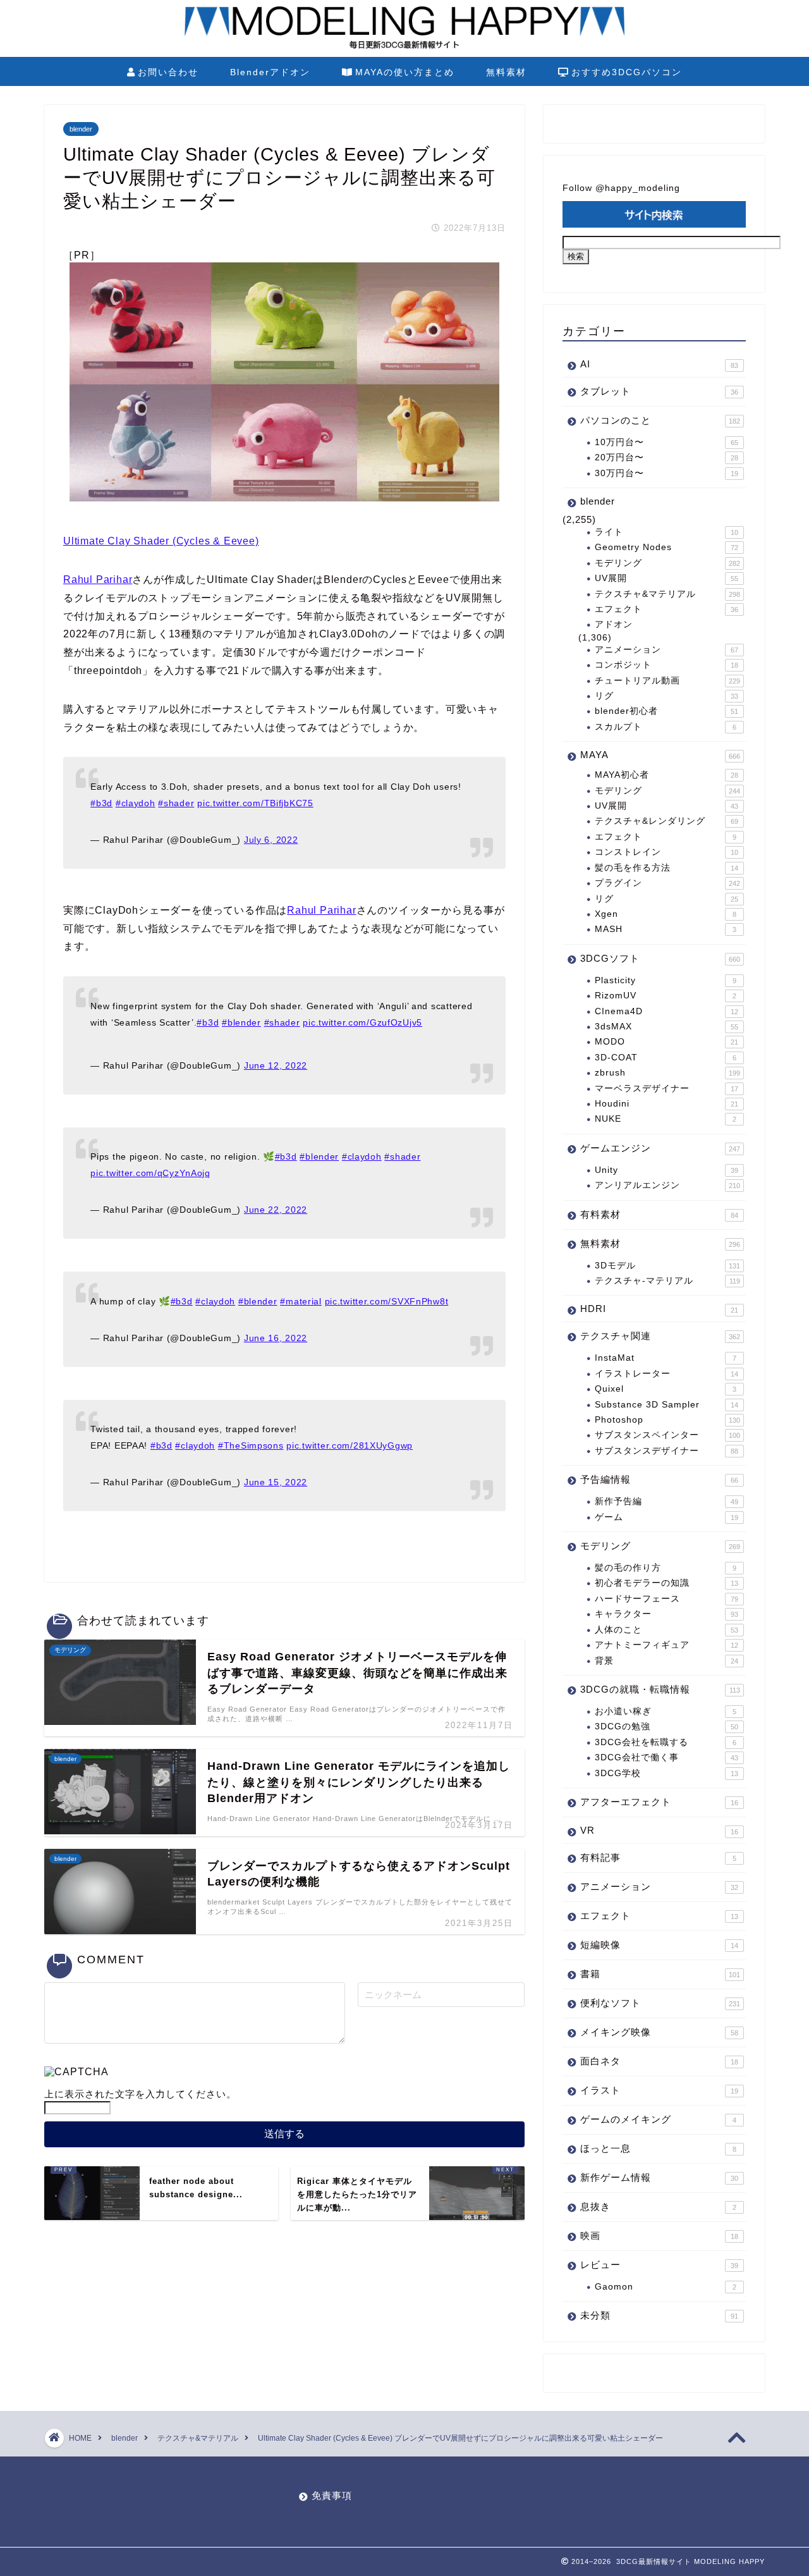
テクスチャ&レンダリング (666, 821)
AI (659, 364)
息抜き (658, 2206)
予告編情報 (659, 1479)
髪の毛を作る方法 (666, 868)
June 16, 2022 (276, 1338)
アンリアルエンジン (667, 1185)
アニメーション (666, 650)
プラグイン (667, 883)
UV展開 (666, 578)
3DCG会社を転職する (666, 1742)
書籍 (660, 1974)
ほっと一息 (658, 2148)
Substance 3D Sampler (666, 1405)
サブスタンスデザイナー (666, 1451)
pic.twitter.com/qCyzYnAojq (150, 1173)
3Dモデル (667, 1266)
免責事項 (332, 2495)
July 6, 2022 (271, 840)
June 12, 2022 (276, 1065)
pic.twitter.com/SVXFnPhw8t (387, 1301)
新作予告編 (666, 1501)
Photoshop (667, 1420)
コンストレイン (666, 852)
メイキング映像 (659, 2032)
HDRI (659, 1309)
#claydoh (136, 803)
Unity (666, 1170)
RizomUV (666, 996)
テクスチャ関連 (660, 1336)
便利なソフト (660, 2003)
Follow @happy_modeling (621, 188)
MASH (666, 929)
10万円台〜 (666, 442)
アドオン (614, 624)
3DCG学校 (666, 1773)
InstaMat (666, 1358)
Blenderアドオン (270, 72)
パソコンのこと (660, 420)
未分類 (659, 2315)
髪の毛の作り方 (666, 1568)
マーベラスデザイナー (666, 1089)
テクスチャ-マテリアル (667, 1281)
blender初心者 (666, 711)
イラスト (659, 2090)
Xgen (666, 914)
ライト (666, 532)
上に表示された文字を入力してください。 (140, 2094)
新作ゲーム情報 (659, 2177)
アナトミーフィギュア (666, 1645)
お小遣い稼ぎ (666, 1711)
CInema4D (666, 1011)
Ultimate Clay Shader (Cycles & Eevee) (161, 541)
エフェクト (666, 609)
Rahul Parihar (98, 580)
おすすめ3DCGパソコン (627, 72)
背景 (666, 1661)
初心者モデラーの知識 (666, 1583)
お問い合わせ (168, 72)
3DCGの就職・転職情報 (660, 1689)
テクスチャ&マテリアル (667, 594)
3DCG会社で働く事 (666, 1757)
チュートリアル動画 (667, 681)
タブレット (659, 391)
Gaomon (666, 2287)
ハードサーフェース (666, 1599)
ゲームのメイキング (658, 2119)
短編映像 (659, 1945)
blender (81, 129)
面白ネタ (659, 2061)
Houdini (666, 1104)
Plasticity (666, 980)
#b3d (101, 803)
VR (659, 1830)
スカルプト (666, 727)
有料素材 (659, 1214)
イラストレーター (666, 1374)
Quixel (666, 1389)
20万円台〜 (666, 457)
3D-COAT (666, 1058)
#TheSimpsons (251, 1445)
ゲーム (666, 1517)
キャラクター (666, 1614)
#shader (176, 803)
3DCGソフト (660, 958)
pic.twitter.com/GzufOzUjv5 (362, 1022)
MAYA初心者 (666, 775)
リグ (666, 696)
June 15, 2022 (276, 1482)
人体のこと (666, 1630)
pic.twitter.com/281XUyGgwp (350, 1445)
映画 (659, 2236)
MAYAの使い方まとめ (405, 72)
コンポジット (666, 665)
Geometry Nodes (666, 547)
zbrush (667, 1073)
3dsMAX (666, 1027)
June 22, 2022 (276, 1210)
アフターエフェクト (659, 1802)
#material (301, 1301)
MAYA (660, 755)
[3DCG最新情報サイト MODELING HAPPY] (404, 47)
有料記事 (658, 1857)
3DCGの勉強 (666, 1727)
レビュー (659, 2265)
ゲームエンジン (660, 1148)
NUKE (666, 1119)
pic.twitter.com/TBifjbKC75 (255, 803)
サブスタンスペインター (667, 1435)
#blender (241, 1022)
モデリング (667, 563)
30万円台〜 (666, 473)
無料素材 (506, 72)
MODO (666, 1042)
